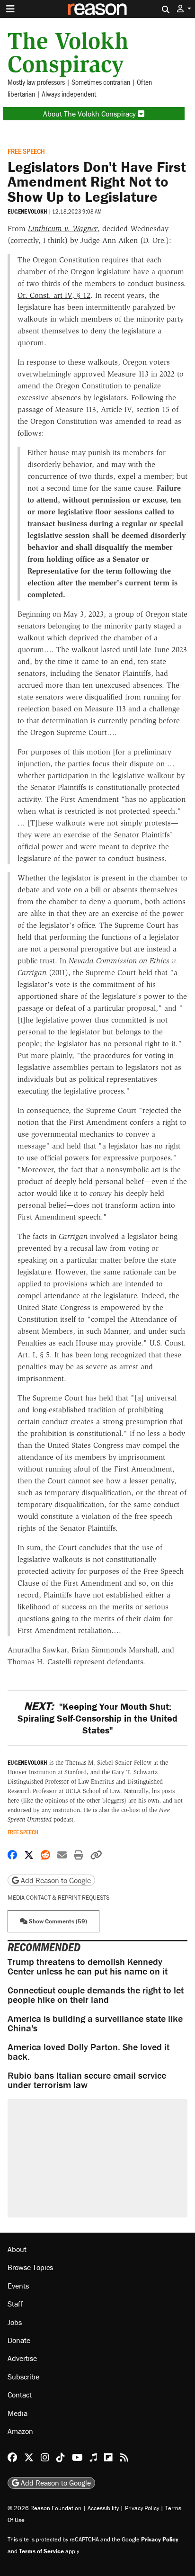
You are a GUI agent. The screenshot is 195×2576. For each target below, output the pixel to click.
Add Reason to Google (55, 1880)
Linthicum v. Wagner (63, 229)
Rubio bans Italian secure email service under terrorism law (87, 2080)
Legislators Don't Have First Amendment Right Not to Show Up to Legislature (97, 182)
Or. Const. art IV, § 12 (54, 295)
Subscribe (23, 2377)
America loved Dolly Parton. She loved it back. (89, 2051)
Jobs (15, 2322)
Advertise (22, 2358)
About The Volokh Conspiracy (90, 114)
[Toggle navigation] (10, 9)
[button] (184, 9)
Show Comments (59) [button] (57, 1921)
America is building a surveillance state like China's (95, 2023)
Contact (20, 2395)
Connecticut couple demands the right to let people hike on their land (96, 1995)
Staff (15, 2304)
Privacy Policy (142, 2508)
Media (18, 2413)
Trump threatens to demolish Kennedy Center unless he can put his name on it (88, 1966)
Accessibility (103, 2508)
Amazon (20, 2431)
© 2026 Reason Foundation (44, 2508)
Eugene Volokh (27, 211)
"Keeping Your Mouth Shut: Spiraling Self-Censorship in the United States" (97, 1718)
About (17, 2249)
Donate (19, 2340)
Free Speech (26, 151)
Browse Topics (30, 2267)
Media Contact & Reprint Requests (58, 1898)
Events (18, 2286)
